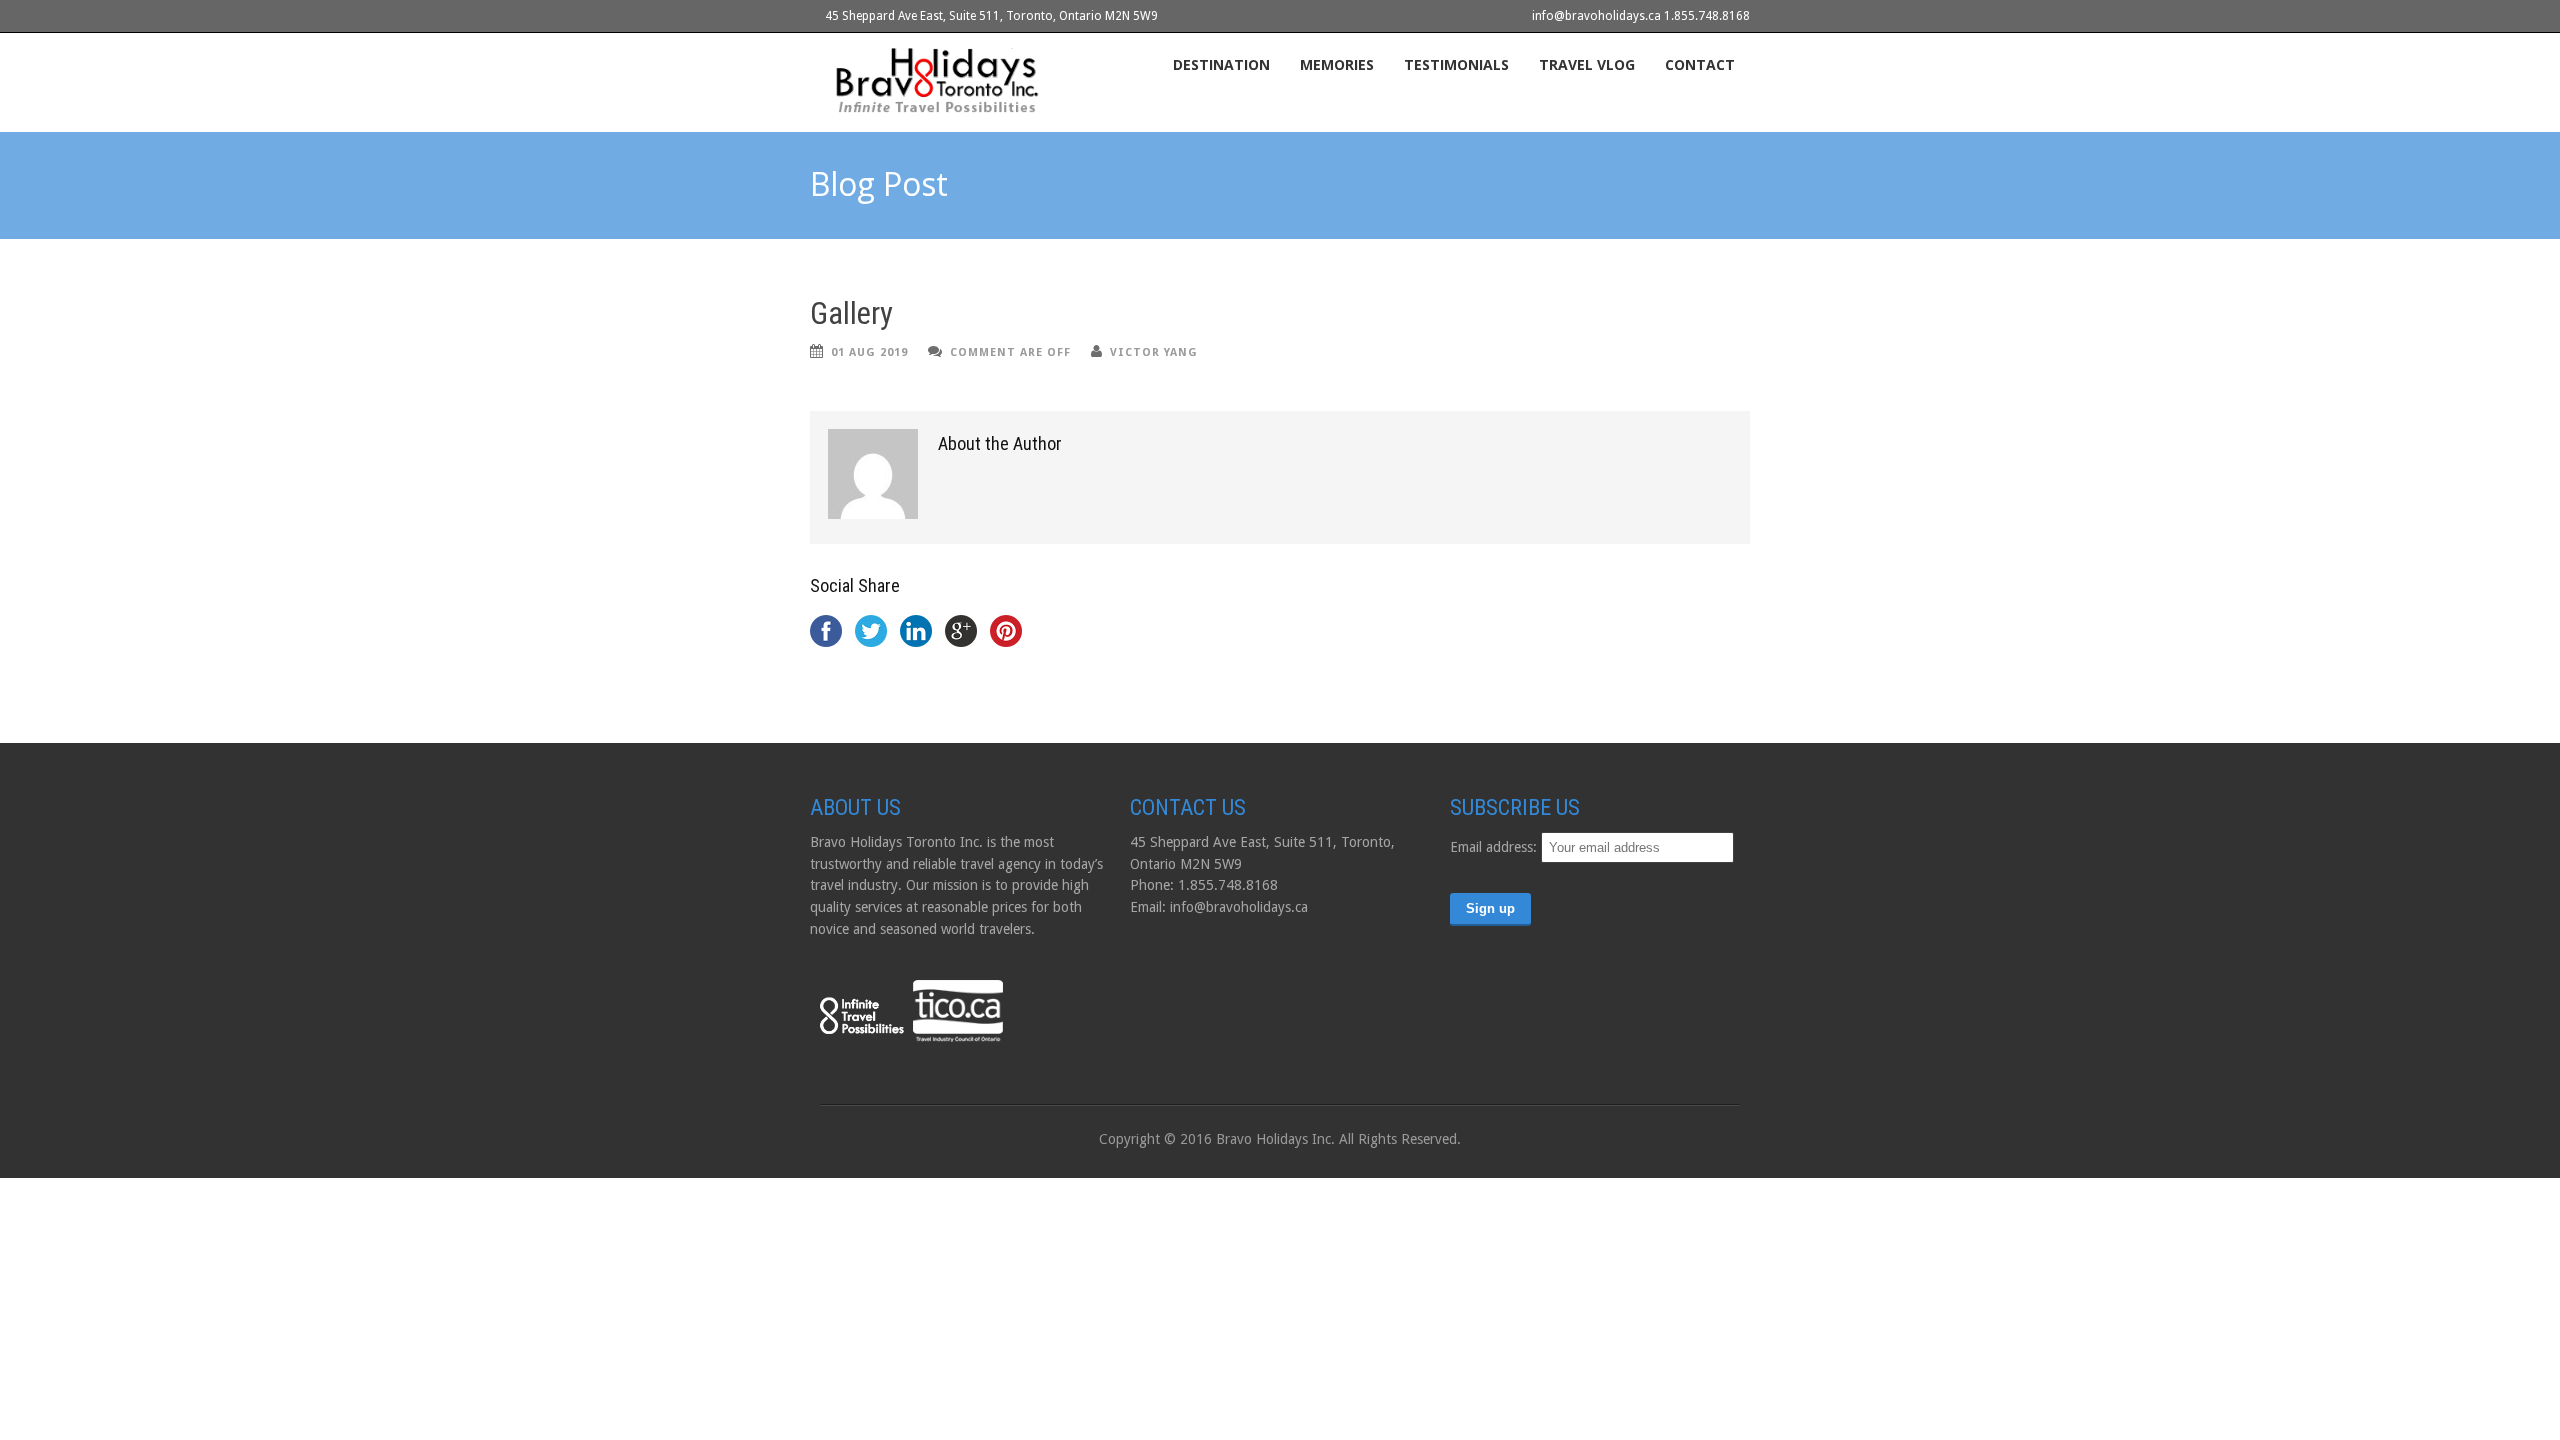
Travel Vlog (1587, 64)
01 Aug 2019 (869, 352)
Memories (1337, 64)
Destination (1221, 64)
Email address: (1495, 847)
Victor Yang (1154, 352)
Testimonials (1456, 64)
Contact (1700, 64)
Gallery (851, 313)
